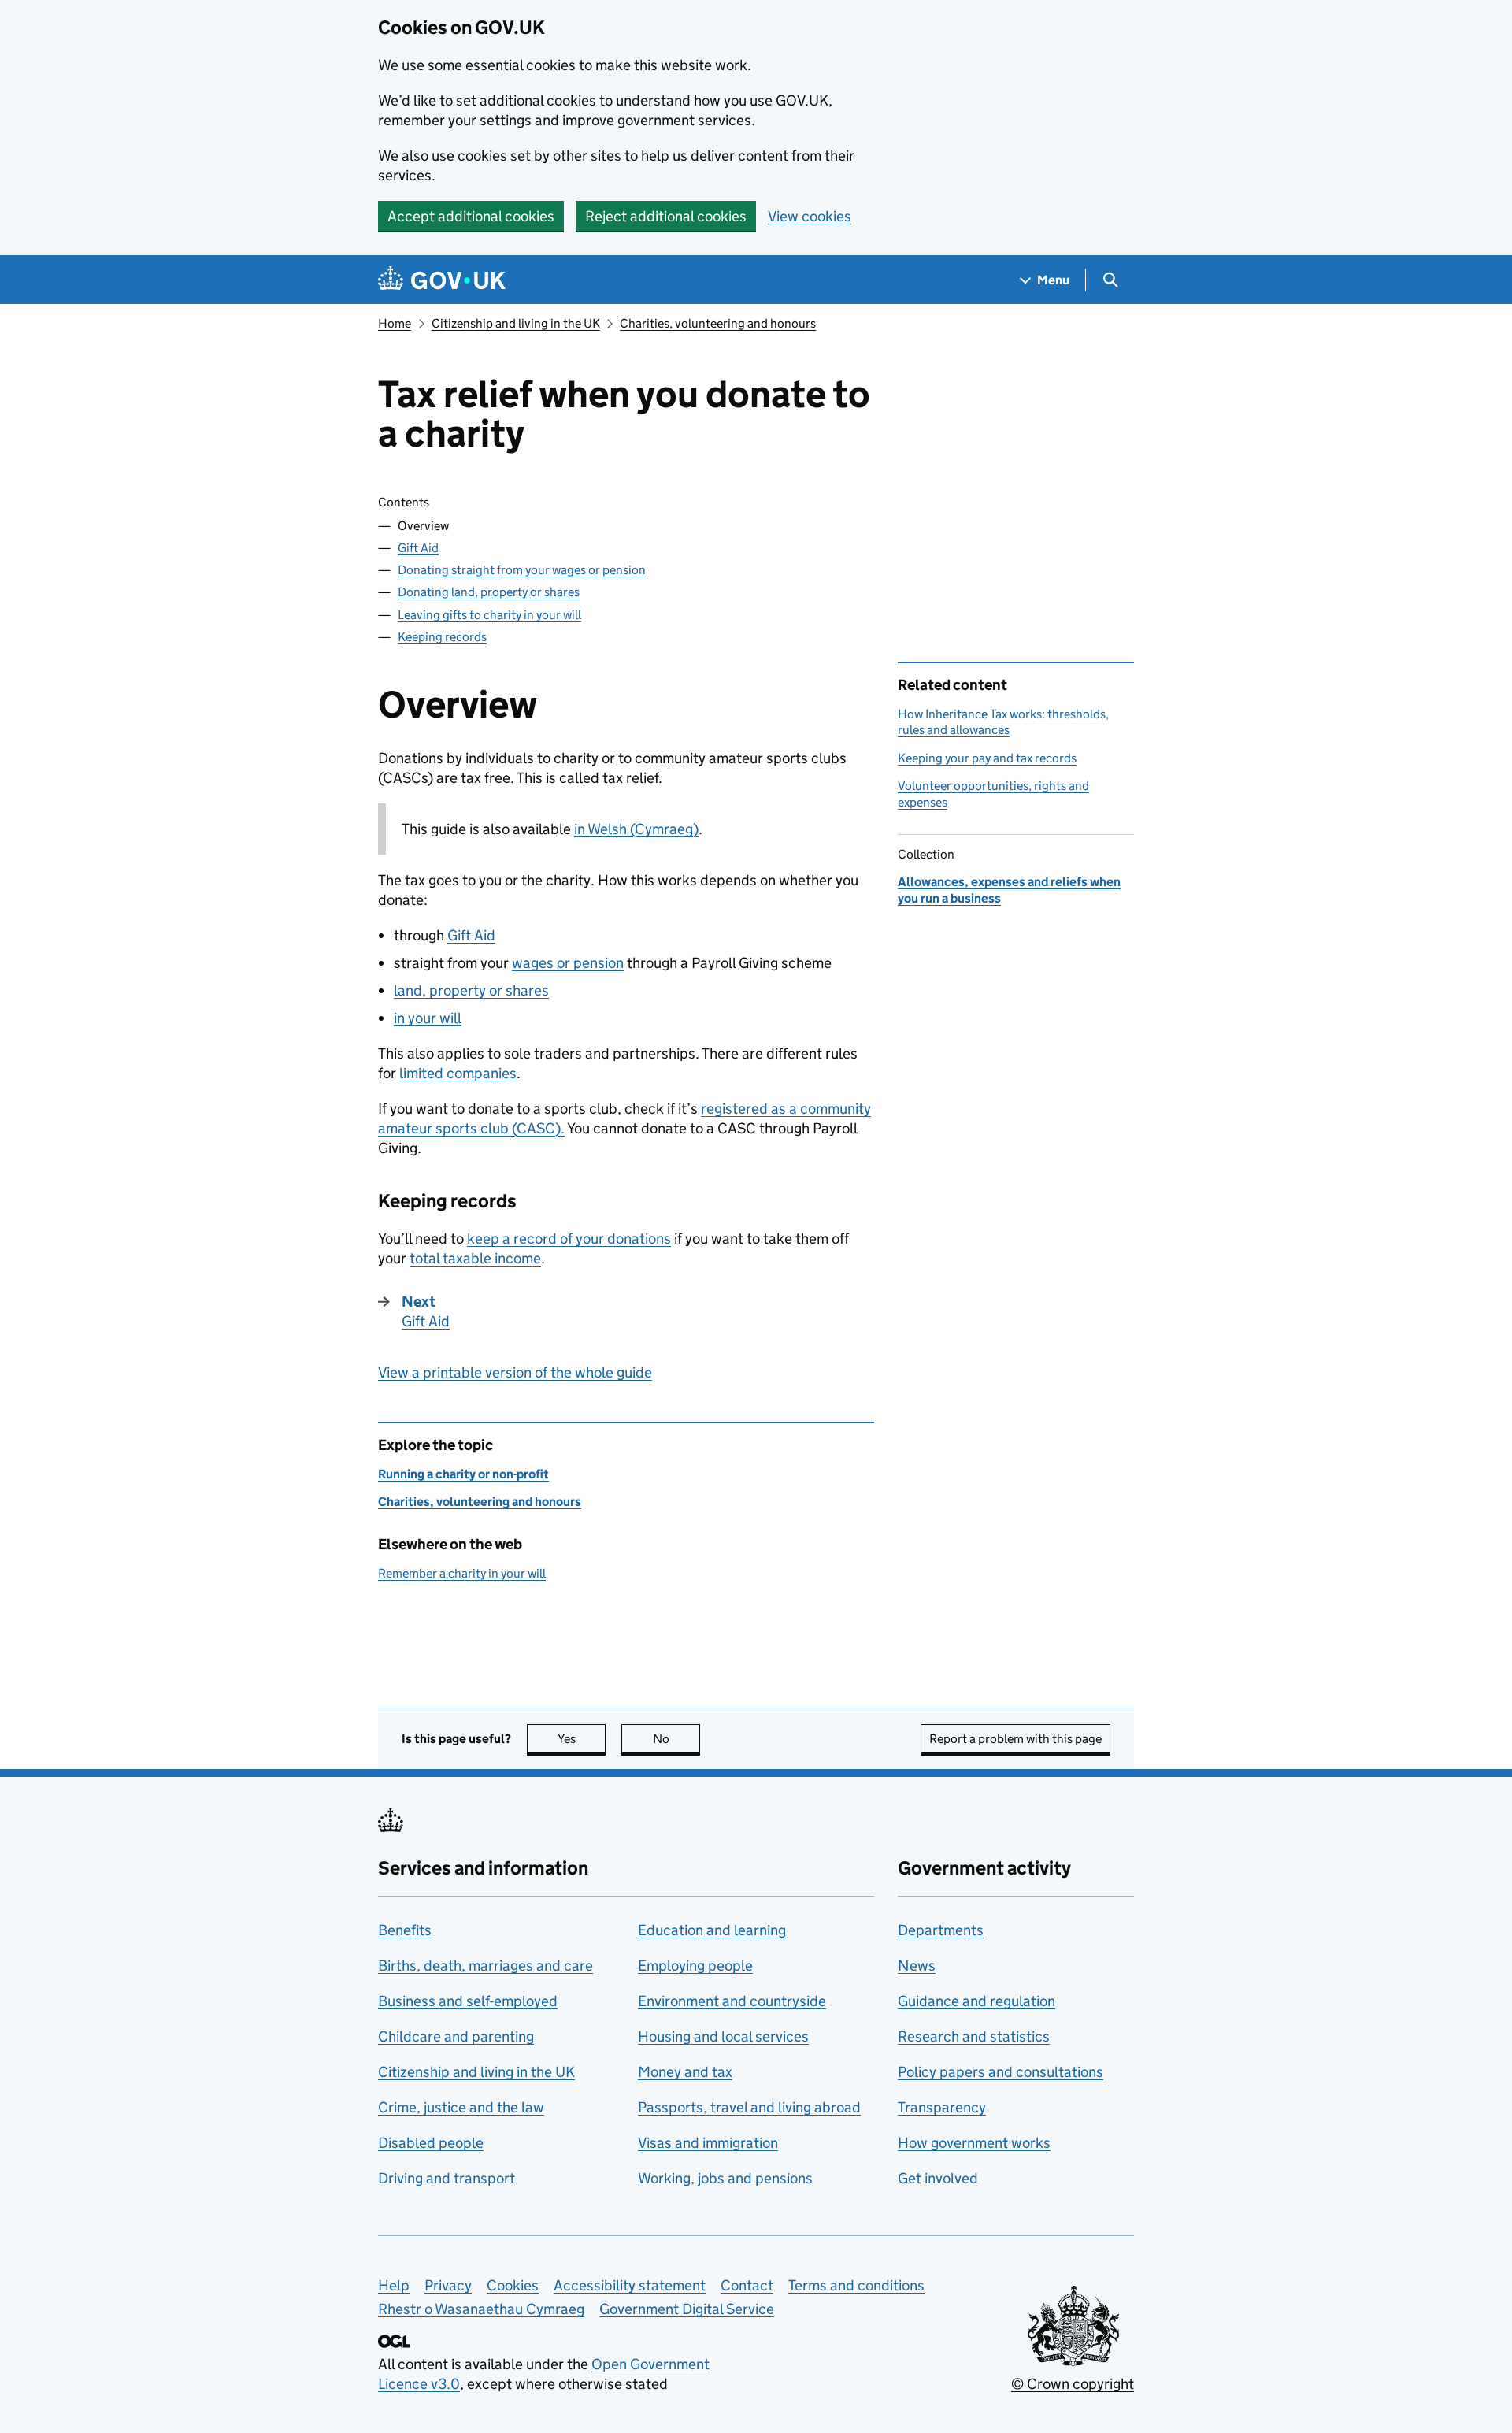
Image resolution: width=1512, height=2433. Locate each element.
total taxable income (475, 1258)
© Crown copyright (1073, 2384)
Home (395, 323)
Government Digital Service (687, 2309)
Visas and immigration (708, 2143)
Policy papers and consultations (1001, 2072)
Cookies (513, 2285)
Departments (941, 1930)
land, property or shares (471, 990)
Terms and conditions (856, 2285)
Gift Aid (418, 548)
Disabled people (431, 2143)
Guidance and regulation (976, 2001)
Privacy (448, 2285)
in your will (428, 1018)
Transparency (942, 2107)
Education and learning (712, 1930)
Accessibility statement (630, 2285)
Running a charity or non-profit (463, 1474)
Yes (582, 1739)
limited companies (458, 1073)
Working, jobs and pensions (725, 2178)
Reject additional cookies (666, 216)
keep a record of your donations (569, 1239)
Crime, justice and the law (461, 2107)
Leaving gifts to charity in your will (489, 615)
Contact (747, 2285)
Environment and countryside (732, 2001)
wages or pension (568, 963)
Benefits (405, 1930)
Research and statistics (974, 2036)
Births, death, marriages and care (485, 1966)
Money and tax (685, 2072)
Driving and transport (447, 2178)
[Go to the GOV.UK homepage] (442, 280)
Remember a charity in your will (462, 1573)
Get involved (938, 2178)
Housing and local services (723, 2036)
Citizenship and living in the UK (516, 323)
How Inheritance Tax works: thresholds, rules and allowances (1003, 722)
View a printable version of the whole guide (515, 1372)
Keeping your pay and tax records (987, 758)
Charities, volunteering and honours (718, 323)
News (917, 1966)
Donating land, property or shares (489, 592)
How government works (974, 2143)
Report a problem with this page (1015, 1739)
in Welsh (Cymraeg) (636, 829)
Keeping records (442, 637)
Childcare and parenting (456, 2036)
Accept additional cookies (471, 216)
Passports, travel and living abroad (749, 2107)
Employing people (695, 1966)
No (676, 1739)
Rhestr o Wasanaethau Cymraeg (481, 2309)
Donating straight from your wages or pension (522, 570)
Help (394, 2285)
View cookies (810, 216)
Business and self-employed (468, 2001)
